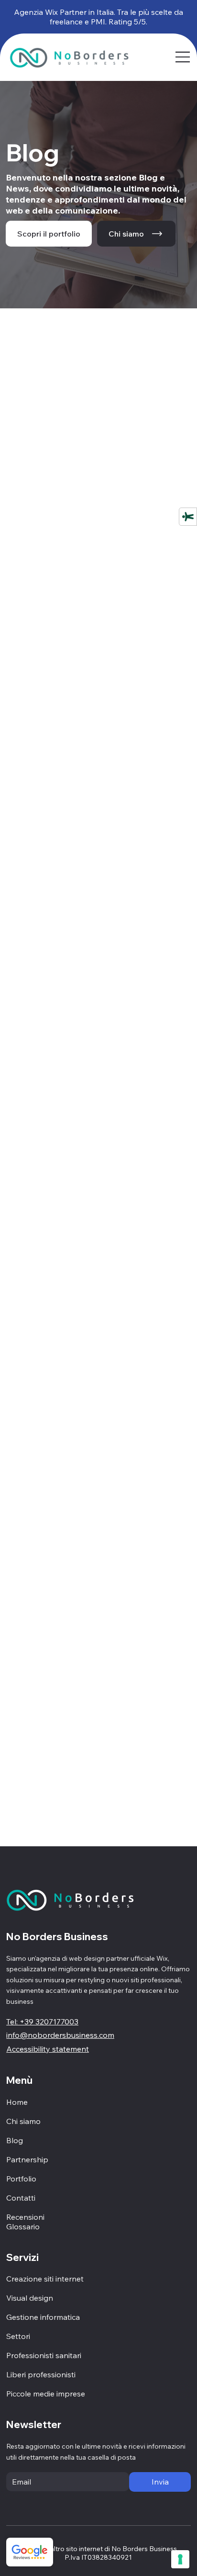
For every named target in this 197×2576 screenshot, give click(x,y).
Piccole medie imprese (46, 2394)
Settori (18, 2336)
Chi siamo (23, 2121)
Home (17, 2102)
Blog (15, 2140)
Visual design (30, 2298)
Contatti (21, 2198)
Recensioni (25, 2217)
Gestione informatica (43, 2317)
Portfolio (21, 2179)
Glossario (23, 2226)
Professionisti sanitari (44, 2355)
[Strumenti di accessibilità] (188, 517)
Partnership (27, 2159)
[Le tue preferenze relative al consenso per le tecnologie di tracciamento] (180, 2559)
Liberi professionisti (41, 2374)
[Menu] (183, 57)
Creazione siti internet (45, 2279)
